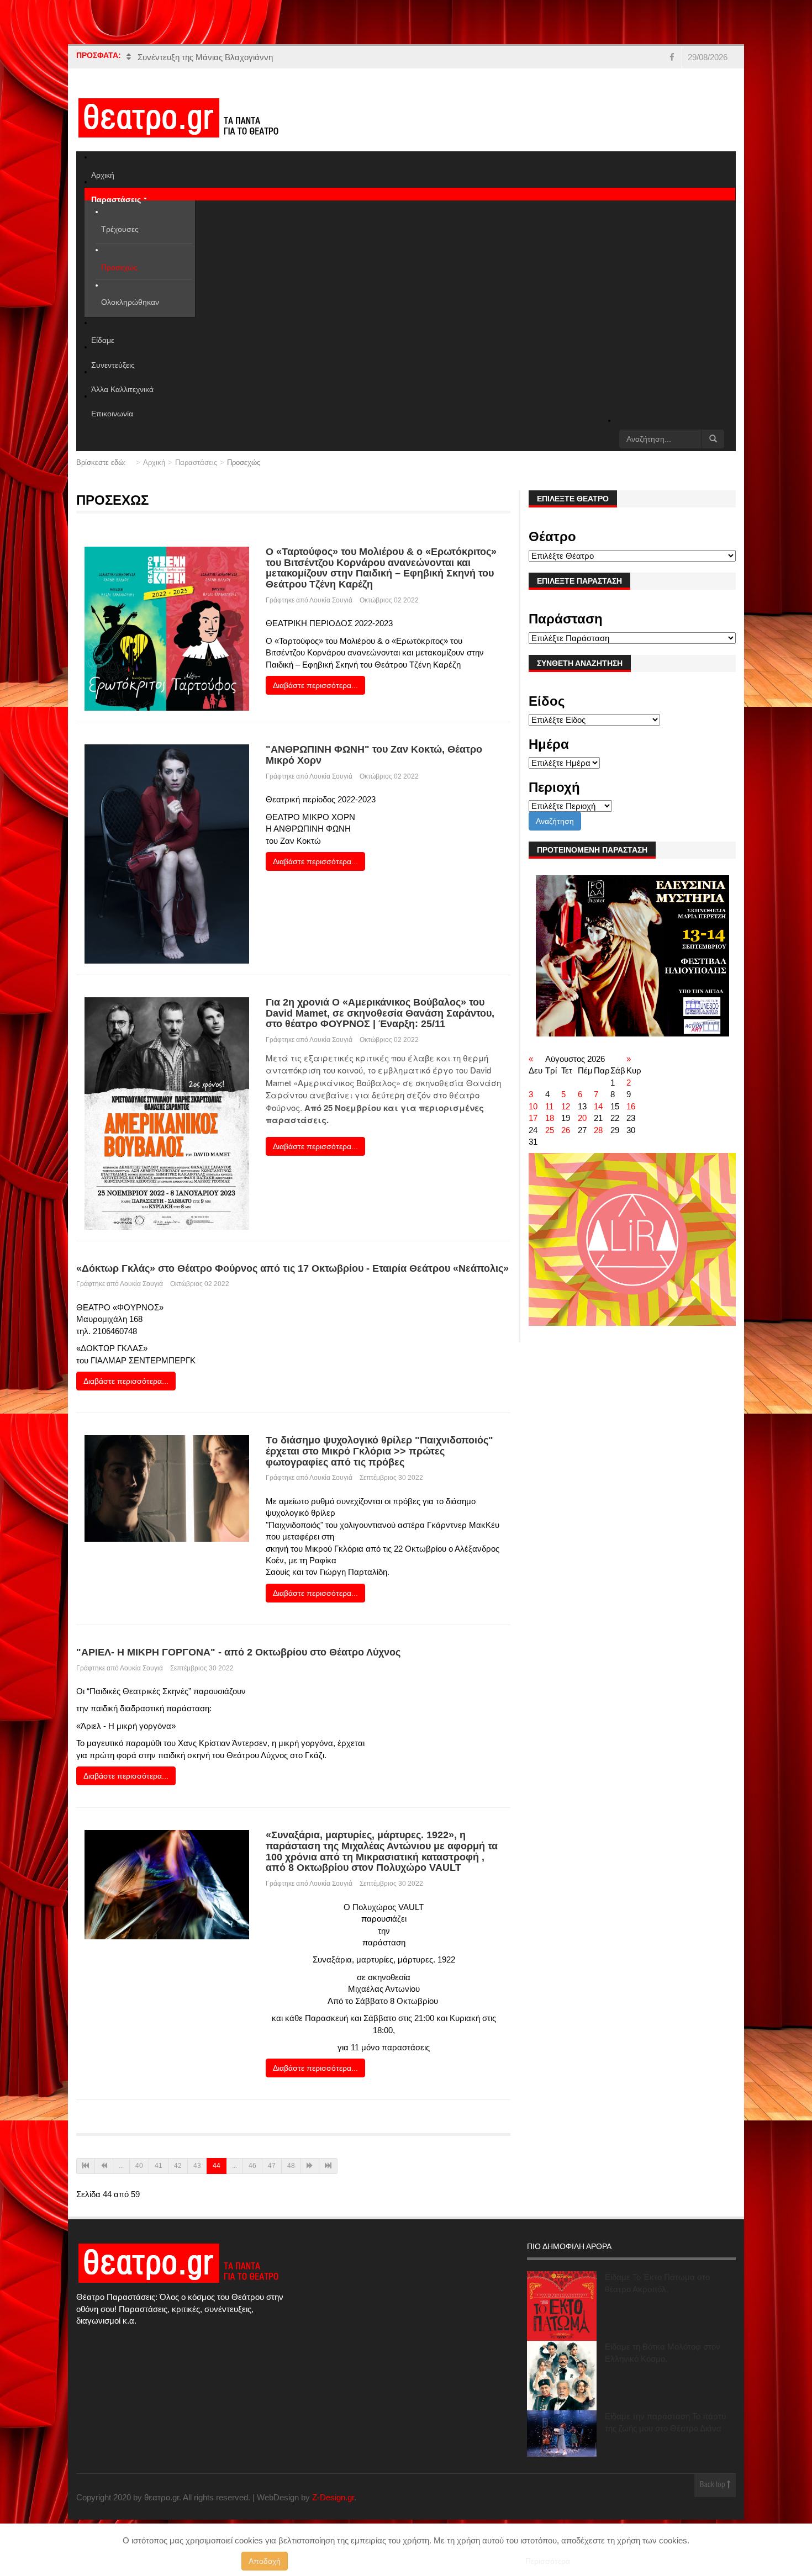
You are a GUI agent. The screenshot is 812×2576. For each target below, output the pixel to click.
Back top (713, 2485)
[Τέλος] (328, 2166)
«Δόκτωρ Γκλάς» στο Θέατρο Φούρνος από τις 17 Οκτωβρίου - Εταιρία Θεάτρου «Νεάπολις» (292, 1268)
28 (598, 1130)
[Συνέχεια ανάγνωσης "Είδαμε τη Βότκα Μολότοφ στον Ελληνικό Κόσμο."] (562, 2376)
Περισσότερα (548, 2561)
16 (631, 1106)
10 (533, 1106)
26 (566, 1130)
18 (550, 1118)
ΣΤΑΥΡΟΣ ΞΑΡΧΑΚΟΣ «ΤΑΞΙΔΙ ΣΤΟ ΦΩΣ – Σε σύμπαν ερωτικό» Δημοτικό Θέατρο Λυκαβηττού (313, 58)
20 (582, 1118)
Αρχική (154, 462)
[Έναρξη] (86, 2166)
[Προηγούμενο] (104, 2166)
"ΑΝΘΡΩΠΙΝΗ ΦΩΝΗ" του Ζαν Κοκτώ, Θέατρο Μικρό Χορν (374, 755)
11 (549, 1106)
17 (533, 1118)
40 (139, 2166)
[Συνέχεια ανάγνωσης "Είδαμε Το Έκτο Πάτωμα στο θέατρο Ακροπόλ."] (562, 2306)
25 (550, 1130)
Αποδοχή (265, 2561)
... (121, 2166)
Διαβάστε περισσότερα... (315, 685)
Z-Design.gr (333, 2497)
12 (566, 1106)
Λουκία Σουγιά (331, 600)
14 (598, 1106)
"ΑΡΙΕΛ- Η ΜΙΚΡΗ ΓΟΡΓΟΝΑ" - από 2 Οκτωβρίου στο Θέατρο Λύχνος (238, 1652)
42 (178, 2166)
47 (272, 2166)
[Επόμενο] (310, 2166)
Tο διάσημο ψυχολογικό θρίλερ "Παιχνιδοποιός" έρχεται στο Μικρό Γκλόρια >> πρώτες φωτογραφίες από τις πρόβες (379, 1451)
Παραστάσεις (196, 462)
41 (159, 2166)
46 (252, 2166)
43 (197, 2166)
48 (291, 2166)
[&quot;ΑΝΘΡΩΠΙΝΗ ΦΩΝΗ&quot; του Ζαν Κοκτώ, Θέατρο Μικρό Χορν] (167, 853)
